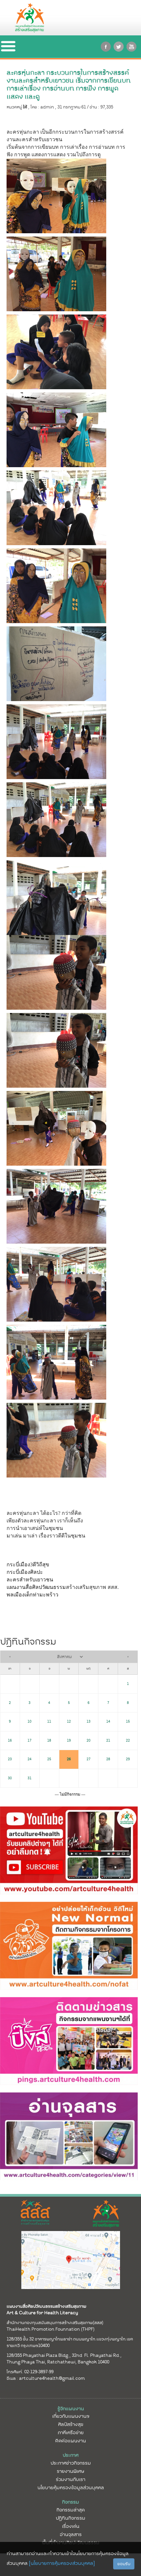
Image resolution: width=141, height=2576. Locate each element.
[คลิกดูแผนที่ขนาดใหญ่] (71, 2260)
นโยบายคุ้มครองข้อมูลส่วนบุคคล (71, 2488)
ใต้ (25, 107)
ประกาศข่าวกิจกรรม (71, 2463)
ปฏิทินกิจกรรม (70, 2518)
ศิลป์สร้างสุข (71, 2424)
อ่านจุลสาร (71, 2534)
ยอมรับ (124, 2564)
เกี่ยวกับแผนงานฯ (71, 2416)
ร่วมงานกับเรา (70, 2479)
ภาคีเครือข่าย (71, 2433)
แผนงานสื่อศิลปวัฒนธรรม (36, 1587)
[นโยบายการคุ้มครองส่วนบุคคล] (62, 2563)
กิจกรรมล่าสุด (70, 2510)
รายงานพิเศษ (70, 2471)
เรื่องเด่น (71, 2526)
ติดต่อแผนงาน (70, 2441)
